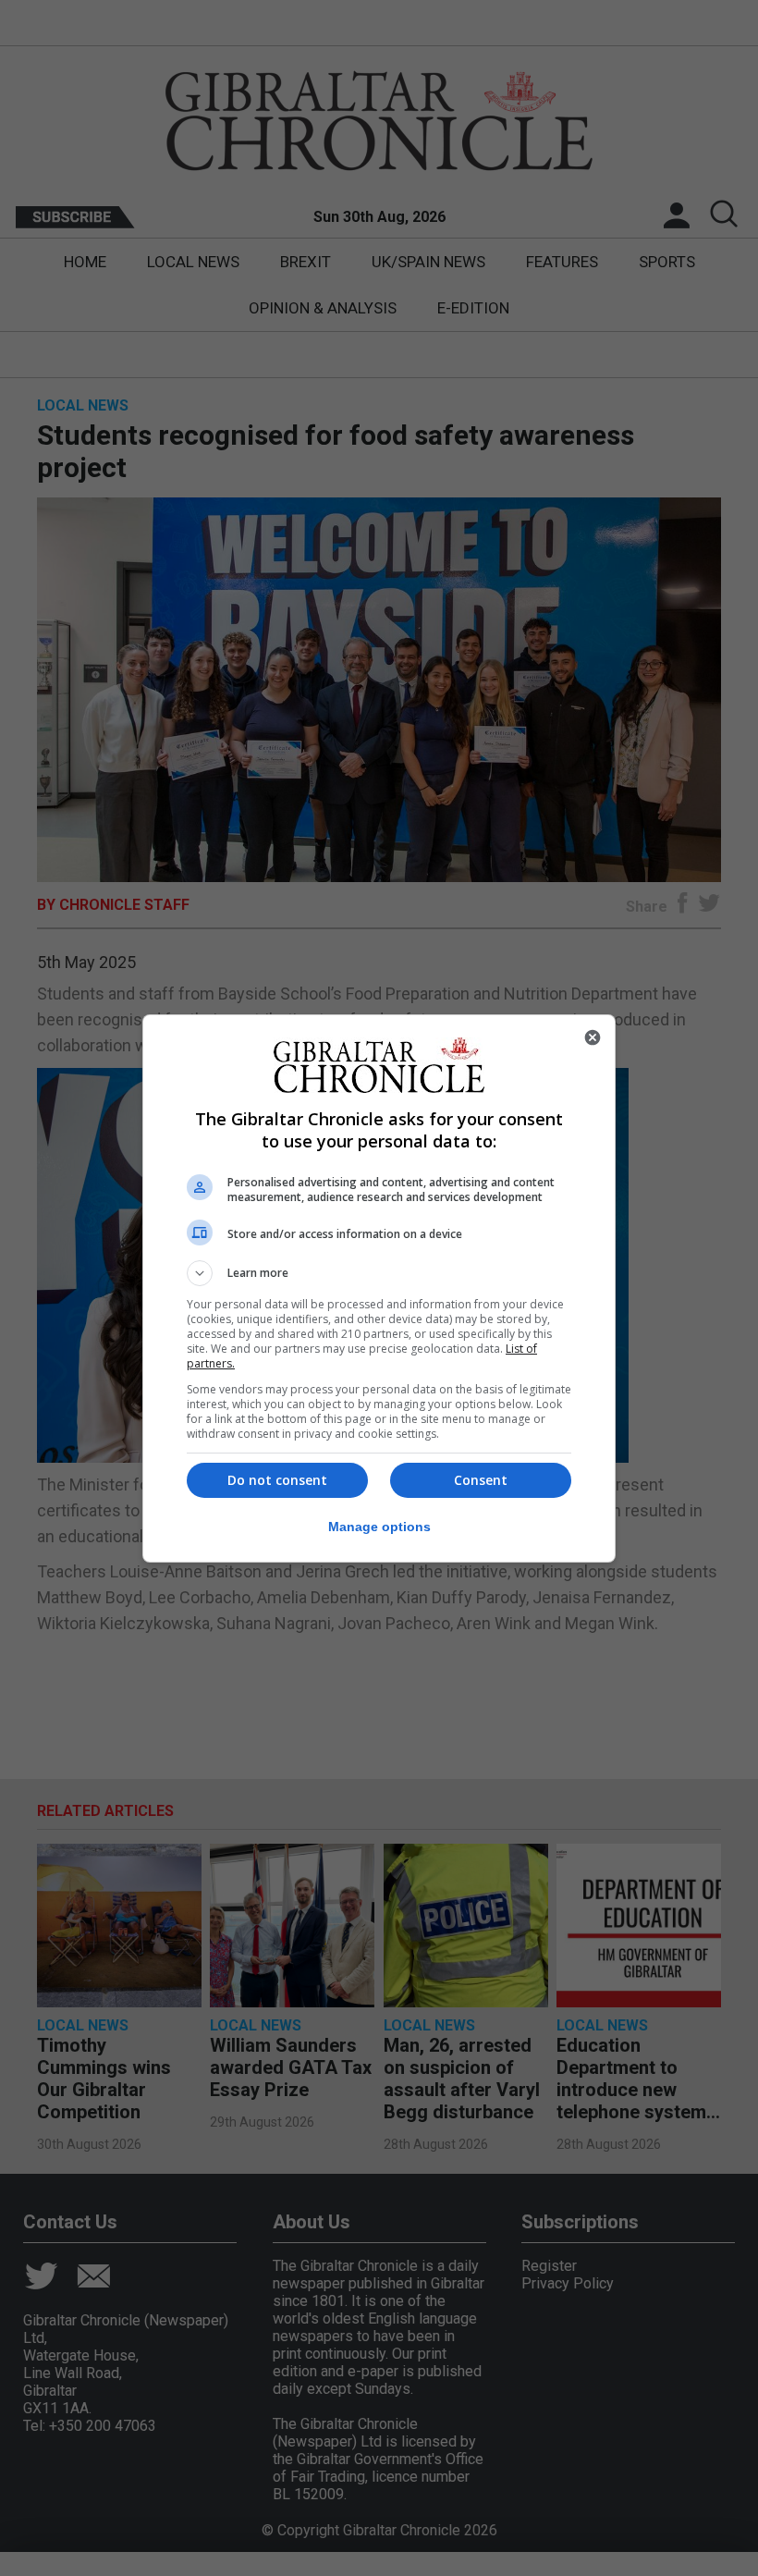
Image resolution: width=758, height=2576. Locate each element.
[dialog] (379, 1288)
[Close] (593, 1037)
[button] (379, 1273)
